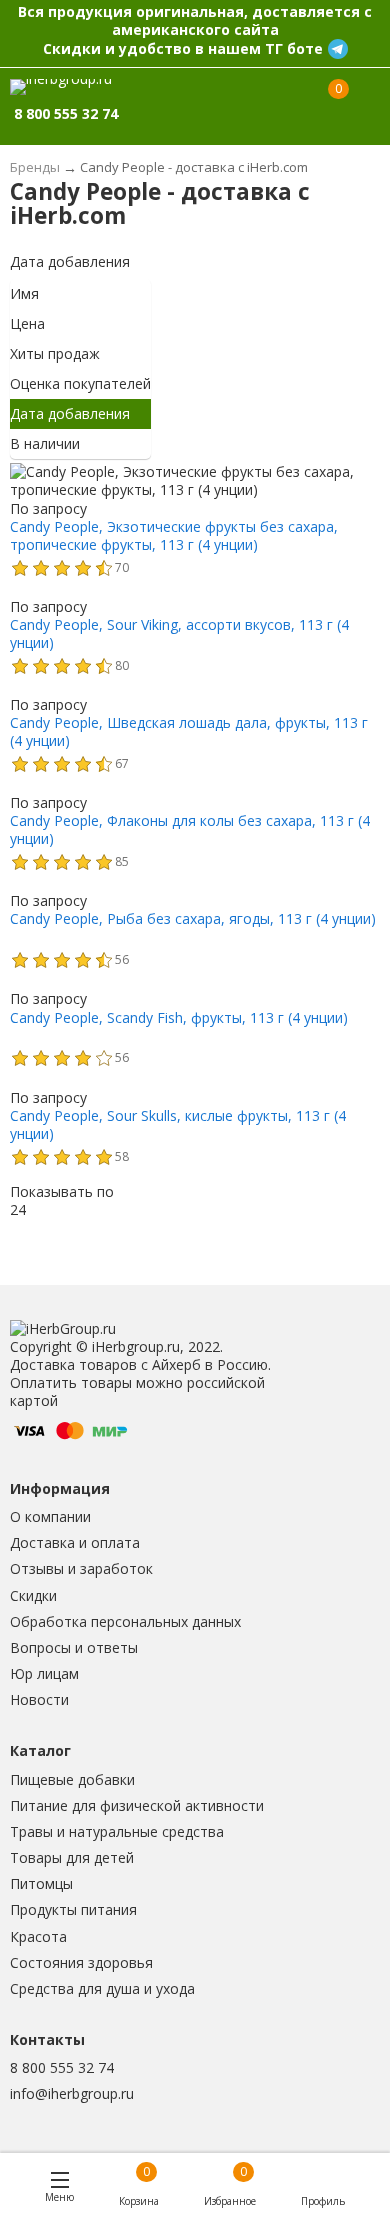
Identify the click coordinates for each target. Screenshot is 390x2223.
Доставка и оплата (75, 1542)
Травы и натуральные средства (117, 1831)
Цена (27, 323)
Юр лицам (44, 1673)
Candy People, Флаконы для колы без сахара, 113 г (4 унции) (190, 829)
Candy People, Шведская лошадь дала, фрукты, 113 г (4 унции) (189, 731)
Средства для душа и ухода (102, 1988)
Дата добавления (70, 261)
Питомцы (41, 1883)
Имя (24, 293)
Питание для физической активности (137, 1805)
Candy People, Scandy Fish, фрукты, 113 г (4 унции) (179, 1017)
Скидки (33, 1595)
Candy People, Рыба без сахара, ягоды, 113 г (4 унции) (193, 918)
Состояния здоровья (81, 1962)
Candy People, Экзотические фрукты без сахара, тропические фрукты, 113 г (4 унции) (174, 535)
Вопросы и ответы (74, 1647)
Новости (39, 1699)
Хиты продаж (55, 353)
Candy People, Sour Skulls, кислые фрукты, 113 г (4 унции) (178, 1124)
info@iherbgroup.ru (72, 2093)
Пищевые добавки (72, 1779)
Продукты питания (73, 1909)
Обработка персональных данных (125, 1621)
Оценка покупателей (80, 383)
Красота (38, 1936)
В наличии (45, 443)
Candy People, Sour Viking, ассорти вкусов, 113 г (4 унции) (179, 633)
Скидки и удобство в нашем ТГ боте (183, 48)
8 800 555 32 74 (62, 2067)
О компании (50, 1516)
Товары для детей (72, 1857)
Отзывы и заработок (81, 1568)
